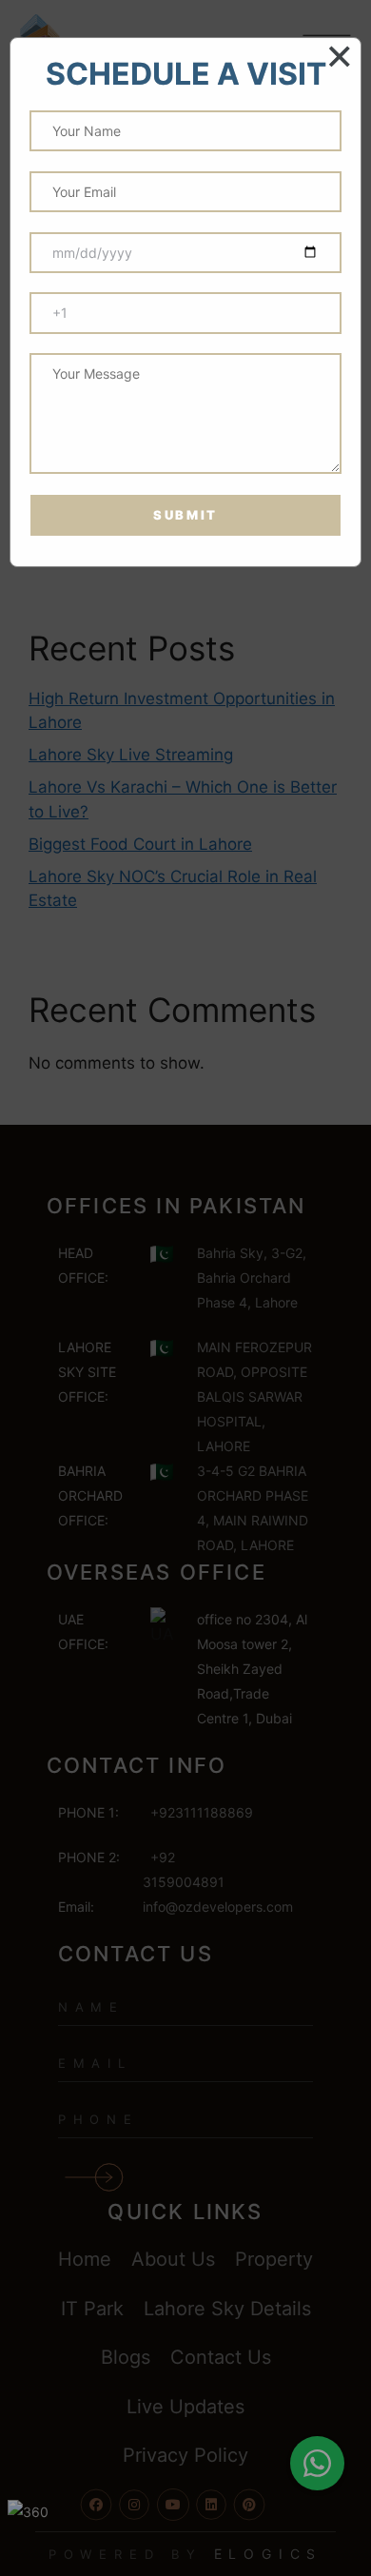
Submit (185, 515)
